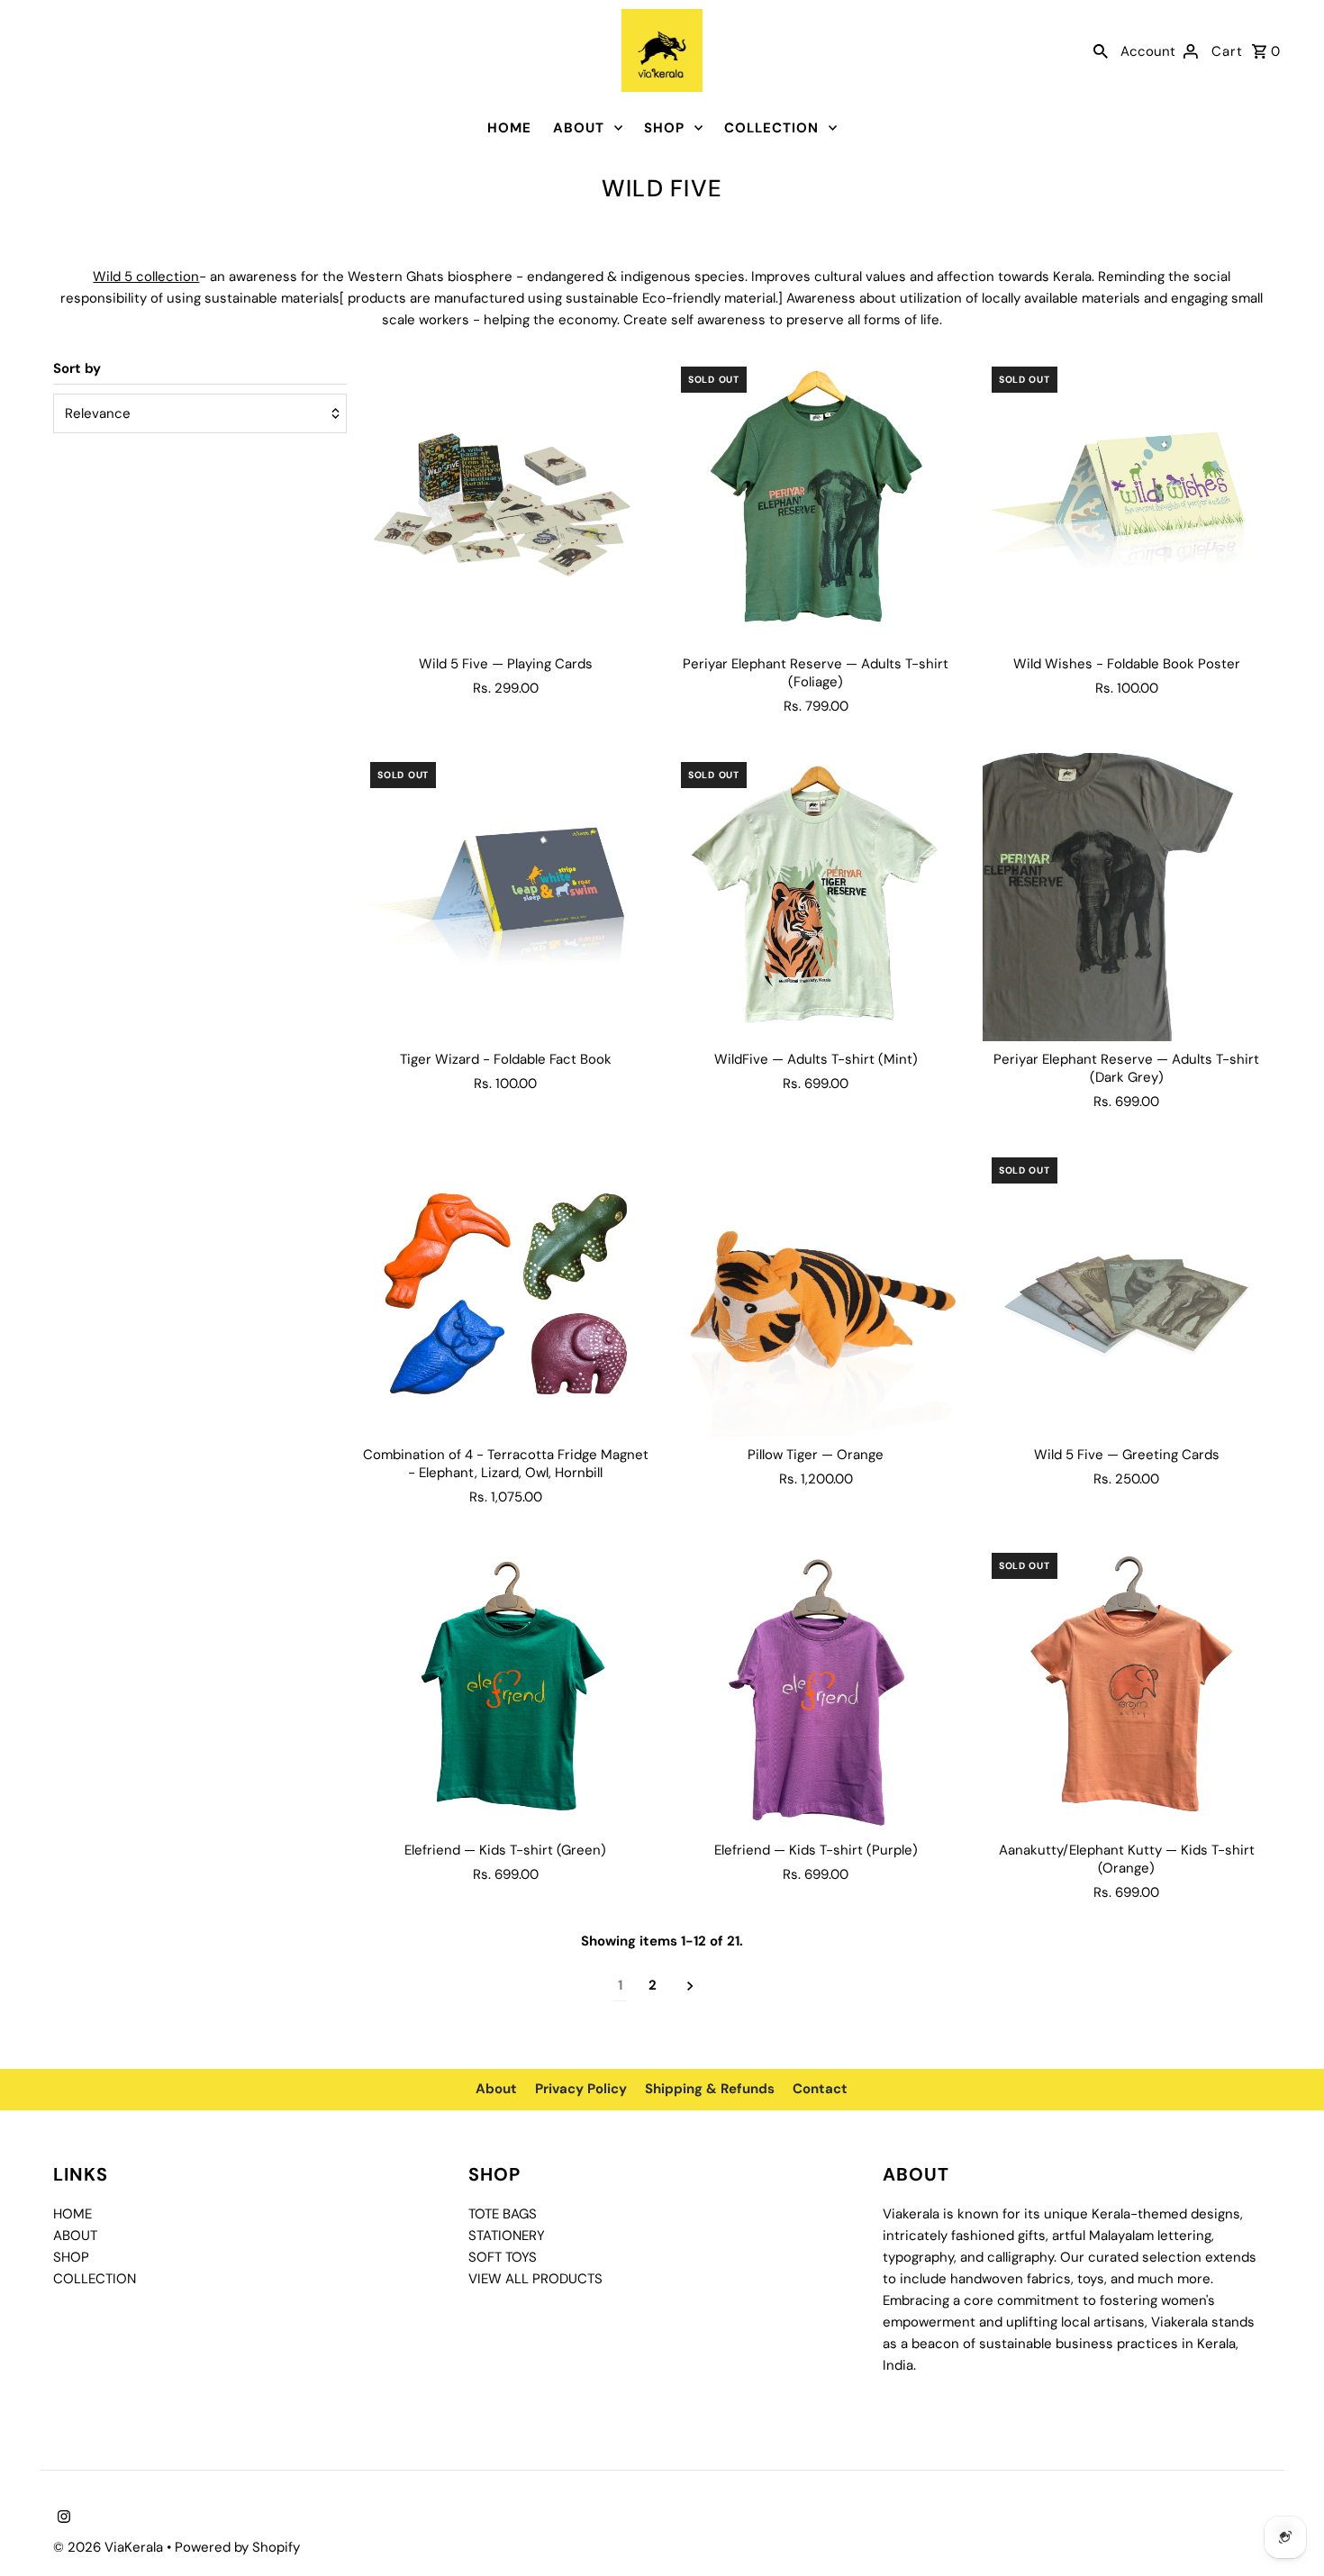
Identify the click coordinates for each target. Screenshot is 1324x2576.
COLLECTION (771, 128)
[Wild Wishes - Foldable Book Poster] (1127, 502)
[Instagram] (62, 2518)
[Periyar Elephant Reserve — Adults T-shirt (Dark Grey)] (1127, 897)
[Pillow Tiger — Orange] (816, 1293)
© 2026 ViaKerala (110, 2547)
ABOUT (579, 128)
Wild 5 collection (146, 277)
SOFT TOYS (503, 2257)
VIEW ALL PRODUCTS (535, 2279)
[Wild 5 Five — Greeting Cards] (1127, 1293)
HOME (509, 128)
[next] (690, 1986)
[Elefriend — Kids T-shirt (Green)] (505, 1688)
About (496, 2089)
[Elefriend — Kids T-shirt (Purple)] (816, 1688)
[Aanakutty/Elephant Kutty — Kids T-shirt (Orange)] (1127, 1688)
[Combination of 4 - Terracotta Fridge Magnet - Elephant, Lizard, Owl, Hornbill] (505, 1293)
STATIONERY (507, 2236)
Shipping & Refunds (710, 2089)
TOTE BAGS (503, 2214)
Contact (820, 2089)
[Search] (1101, 50)
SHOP (664, 128)
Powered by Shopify (237, 2547)
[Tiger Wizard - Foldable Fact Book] (505, 897)
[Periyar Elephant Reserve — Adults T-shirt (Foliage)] (816, 502)
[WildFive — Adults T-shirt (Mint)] (816, 897)
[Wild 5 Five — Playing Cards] (505, 502)
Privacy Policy (581, 2089)
